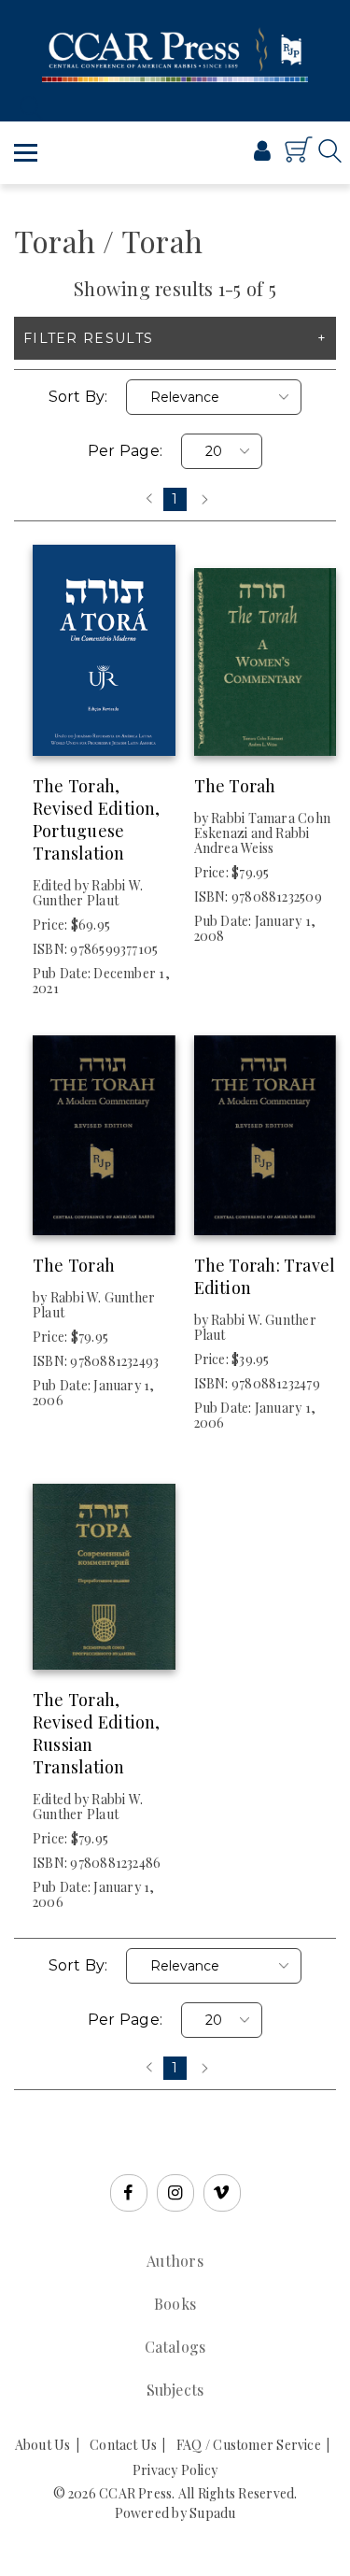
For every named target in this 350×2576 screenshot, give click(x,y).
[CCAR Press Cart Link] (299, 158)
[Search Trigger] (26, 107)
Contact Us (123, 2445)
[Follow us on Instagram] (175, 2193)
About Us (43, 2445)
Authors (175, 2261)
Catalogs (175, 2347)
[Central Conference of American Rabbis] (200, 157)
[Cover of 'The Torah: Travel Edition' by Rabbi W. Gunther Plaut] (266, 1130)
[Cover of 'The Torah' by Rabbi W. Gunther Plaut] (104, 1130)
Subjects (175, 2390)
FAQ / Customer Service (249, 2445)
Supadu (212, 2513)
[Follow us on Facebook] (129, 2193)
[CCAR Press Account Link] (262, 153)
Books (175, 2304)
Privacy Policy (175, 2470)
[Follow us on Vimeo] (222, 2193)
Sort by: (78, 397)
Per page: (125, 451)
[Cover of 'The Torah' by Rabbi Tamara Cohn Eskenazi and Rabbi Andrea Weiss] (266, 650)
